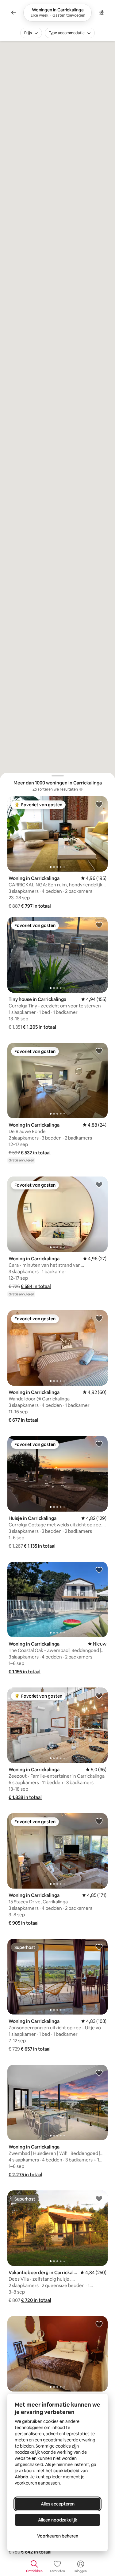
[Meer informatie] (81, 789)
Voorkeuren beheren (58, 2536)
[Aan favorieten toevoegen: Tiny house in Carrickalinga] (99, 925)
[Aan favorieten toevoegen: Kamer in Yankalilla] (99, 2324)
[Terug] (13, 13)
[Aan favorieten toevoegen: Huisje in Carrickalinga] (99, 1444)
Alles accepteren (58, 2504)
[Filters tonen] (102, 13)
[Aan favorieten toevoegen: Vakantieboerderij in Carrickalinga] (99, 2198)
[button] (36, 906)
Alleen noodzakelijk (58, 2520)
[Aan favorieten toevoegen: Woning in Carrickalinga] (99, 804)
